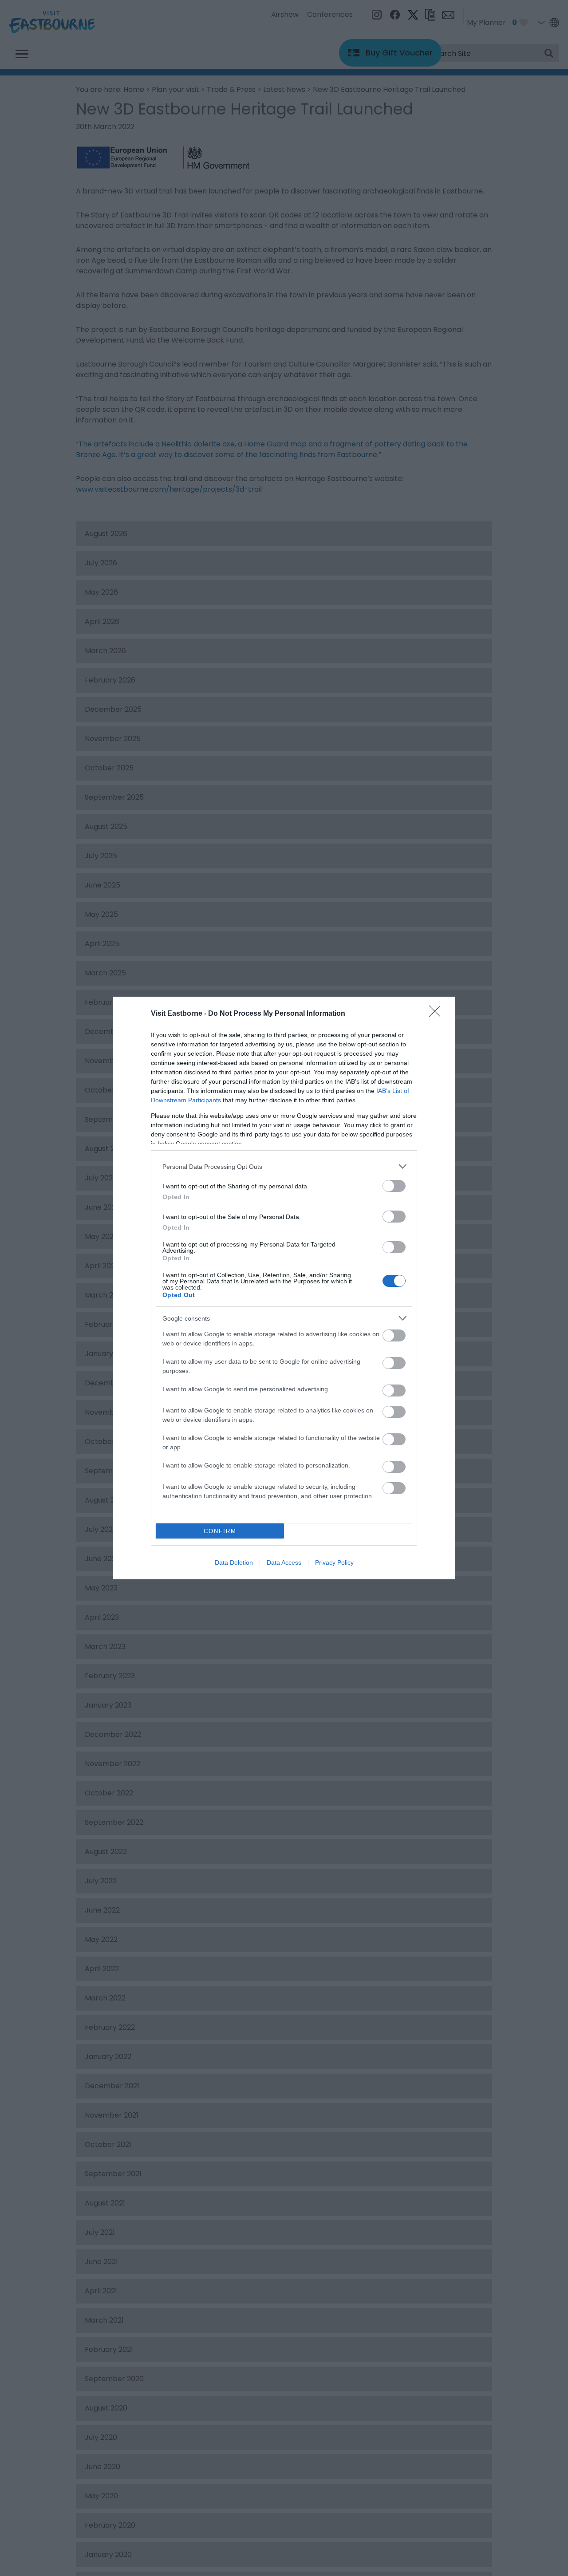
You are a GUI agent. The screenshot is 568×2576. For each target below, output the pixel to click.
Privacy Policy (334, 1562)
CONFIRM (220, 1531)
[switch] (394, 1186)
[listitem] (284, 1166)
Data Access (284, 1562)
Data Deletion (234, 1562)
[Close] (438, 1014)
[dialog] (284, 1288)
